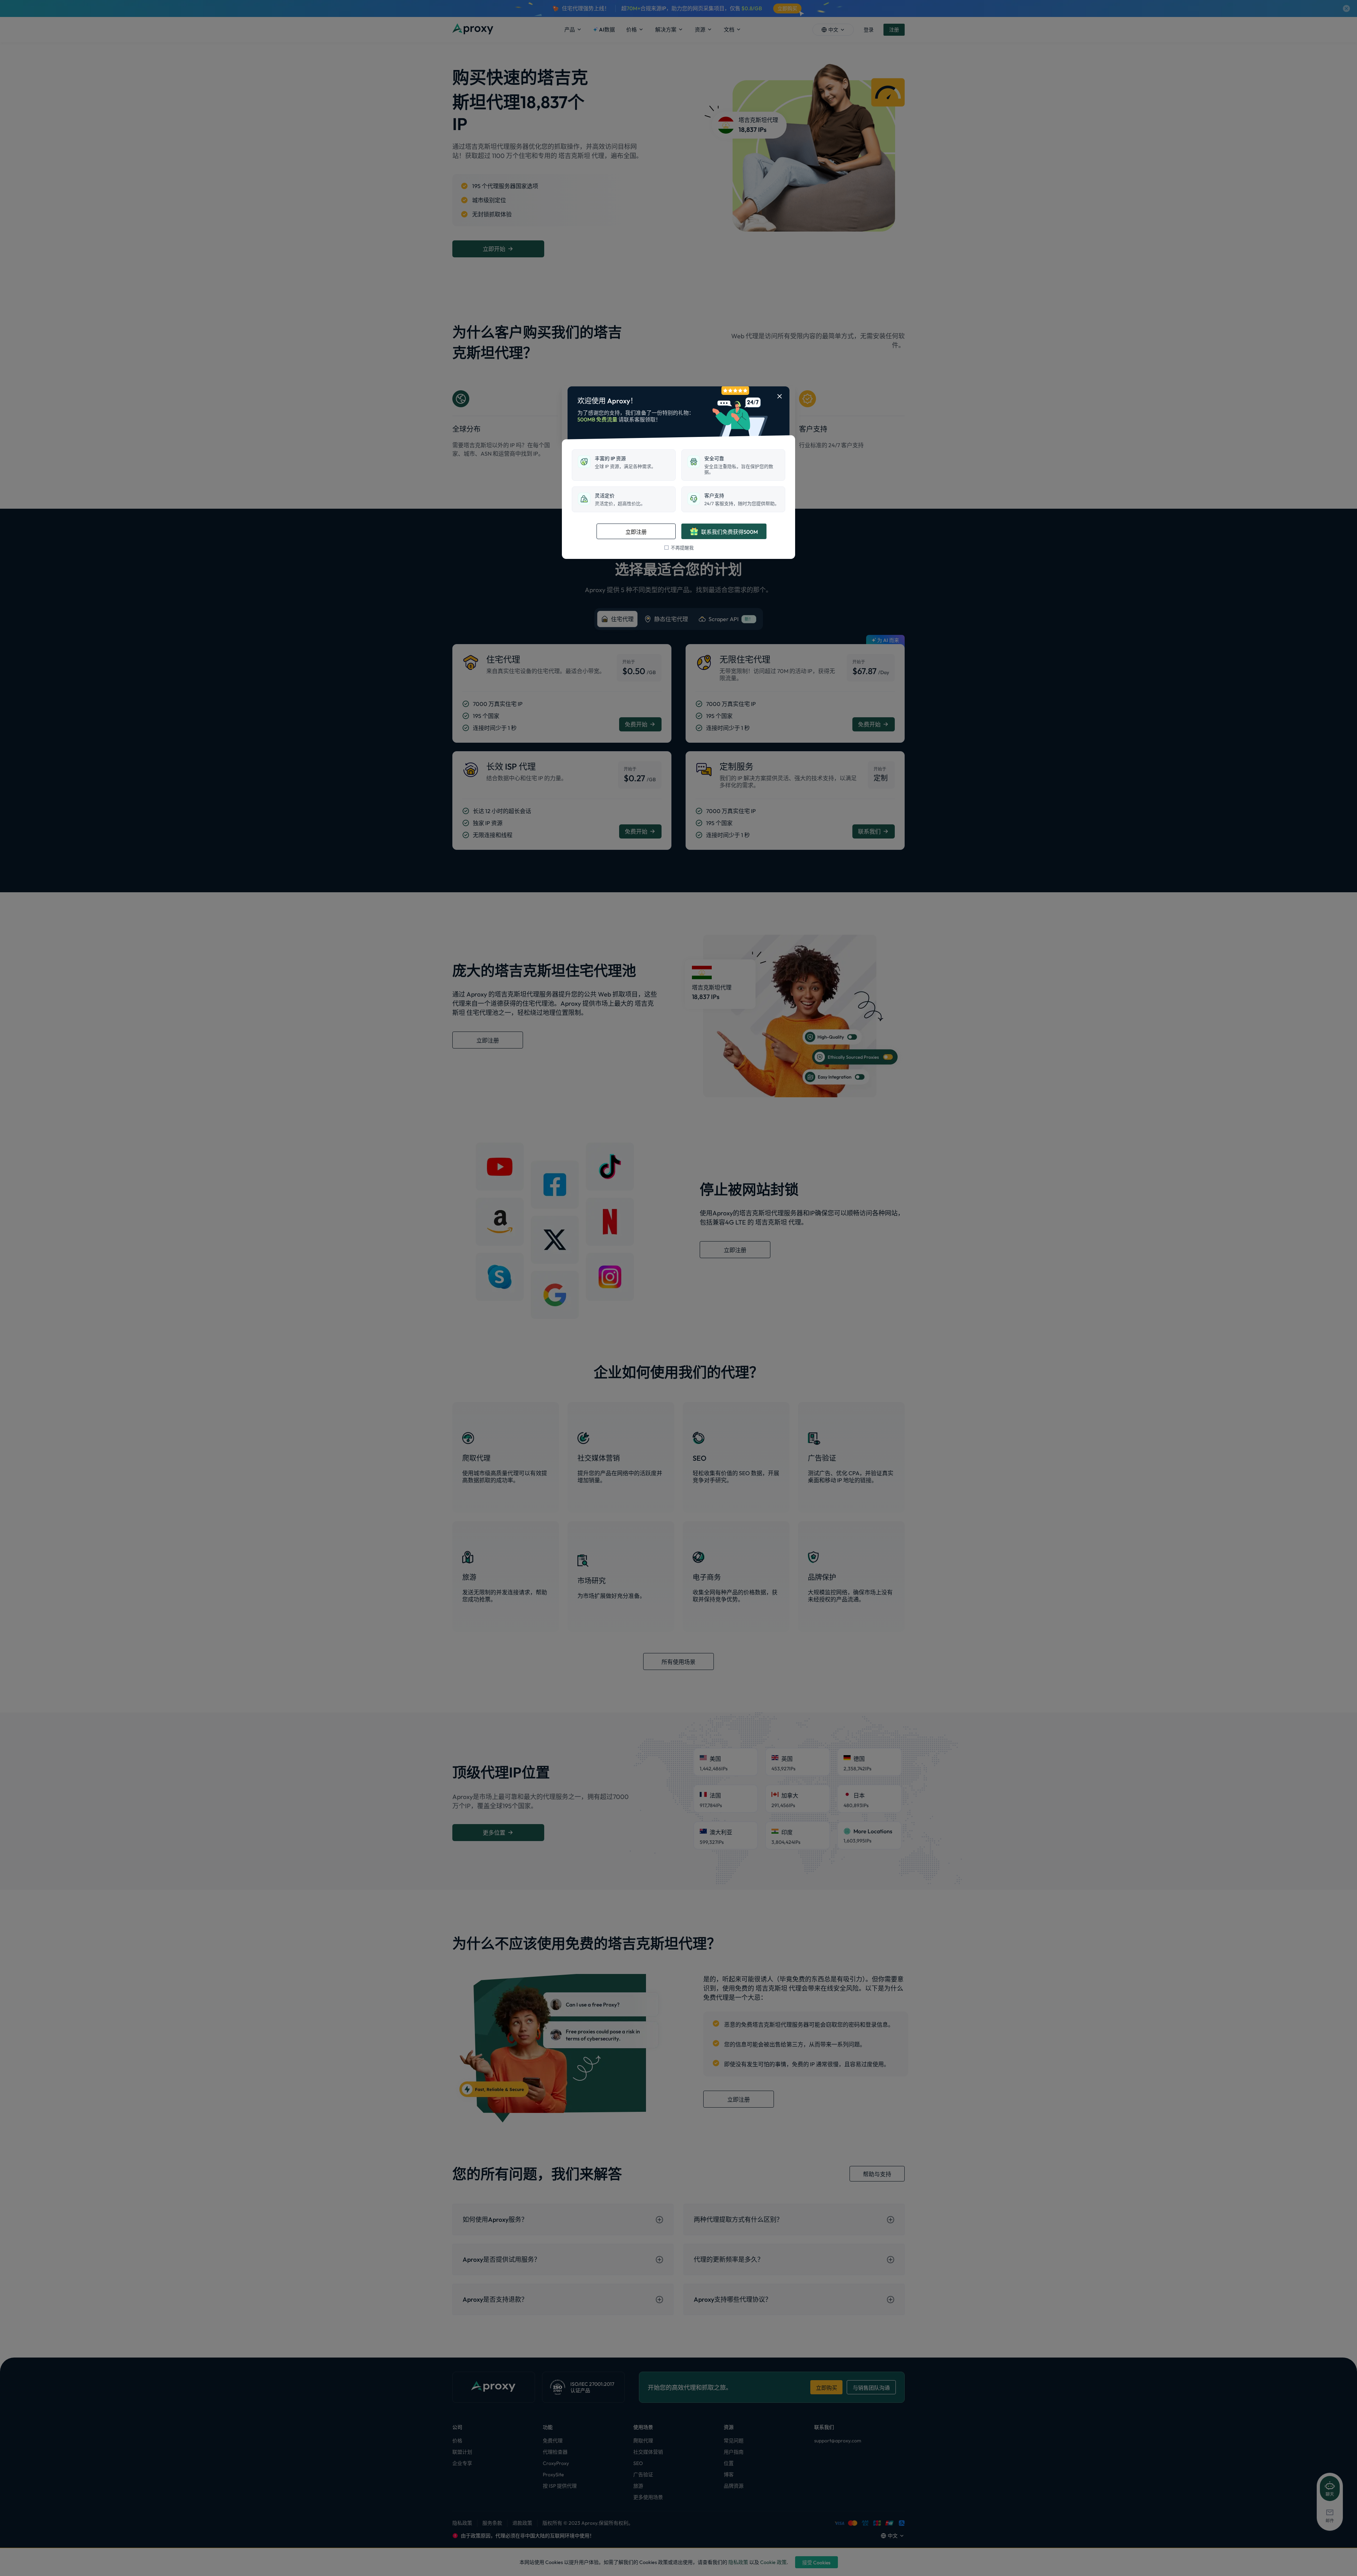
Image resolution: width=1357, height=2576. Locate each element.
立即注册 (636, 532)
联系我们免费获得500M (730, 532)
